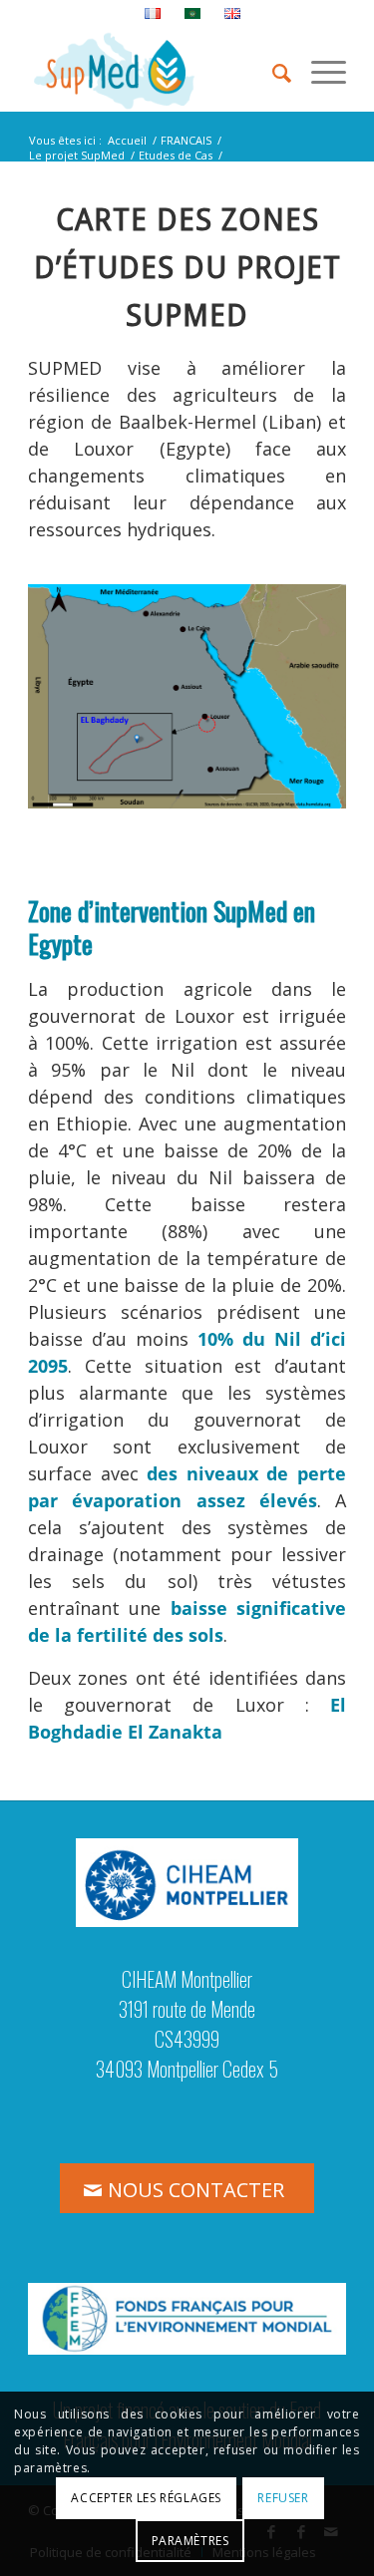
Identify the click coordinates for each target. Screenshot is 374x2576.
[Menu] (319, 71)
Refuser (283, 2498)
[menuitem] (153, 14)
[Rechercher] (272, 71)
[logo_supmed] (155, 71)
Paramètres (190, 2541)
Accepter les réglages (146, 2498)
